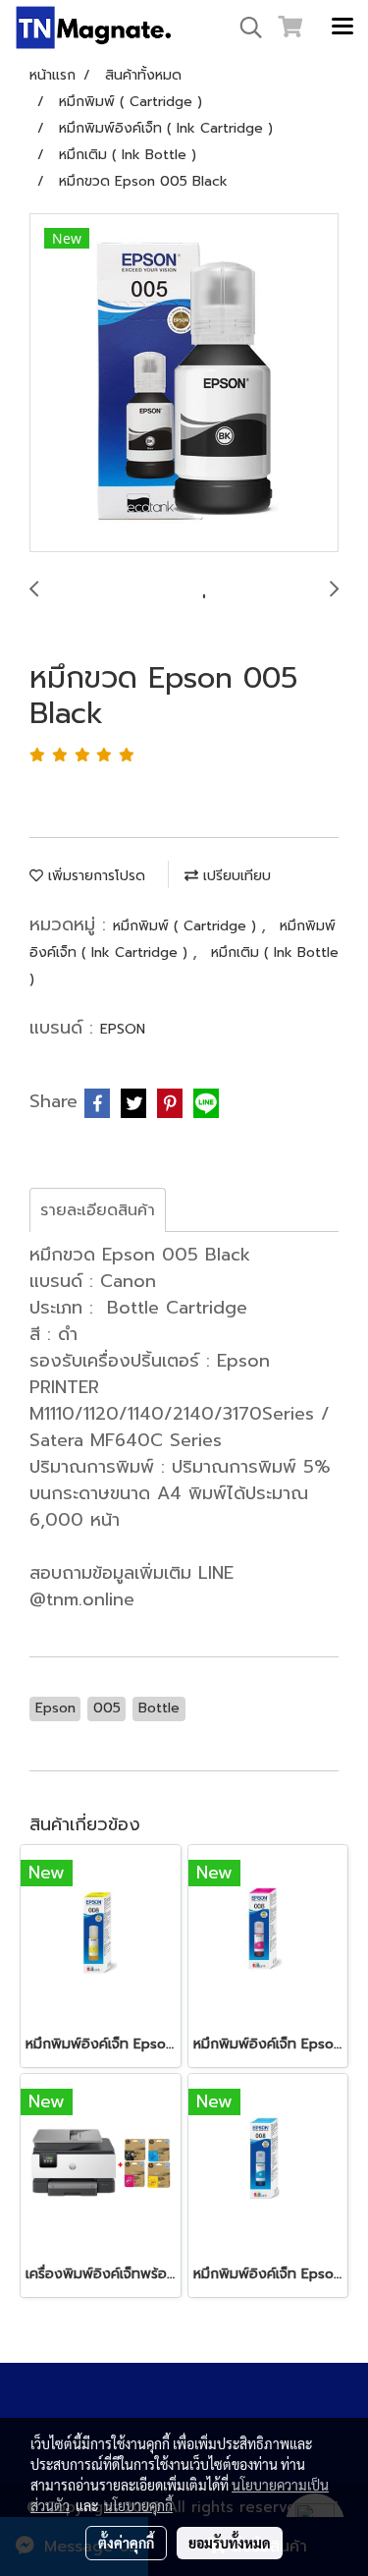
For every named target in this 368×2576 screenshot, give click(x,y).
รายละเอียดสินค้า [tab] (98, 1210)
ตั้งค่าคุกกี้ (126, 2543)
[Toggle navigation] (342, 28)
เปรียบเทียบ (235, 876)
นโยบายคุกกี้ (138, 2505)
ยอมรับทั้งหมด (230, 2543)
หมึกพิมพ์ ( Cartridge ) (187, 926)
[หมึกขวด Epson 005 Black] (184, 384)
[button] (244, 28)
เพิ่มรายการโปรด (94, 876)
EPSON (123, 1029)
